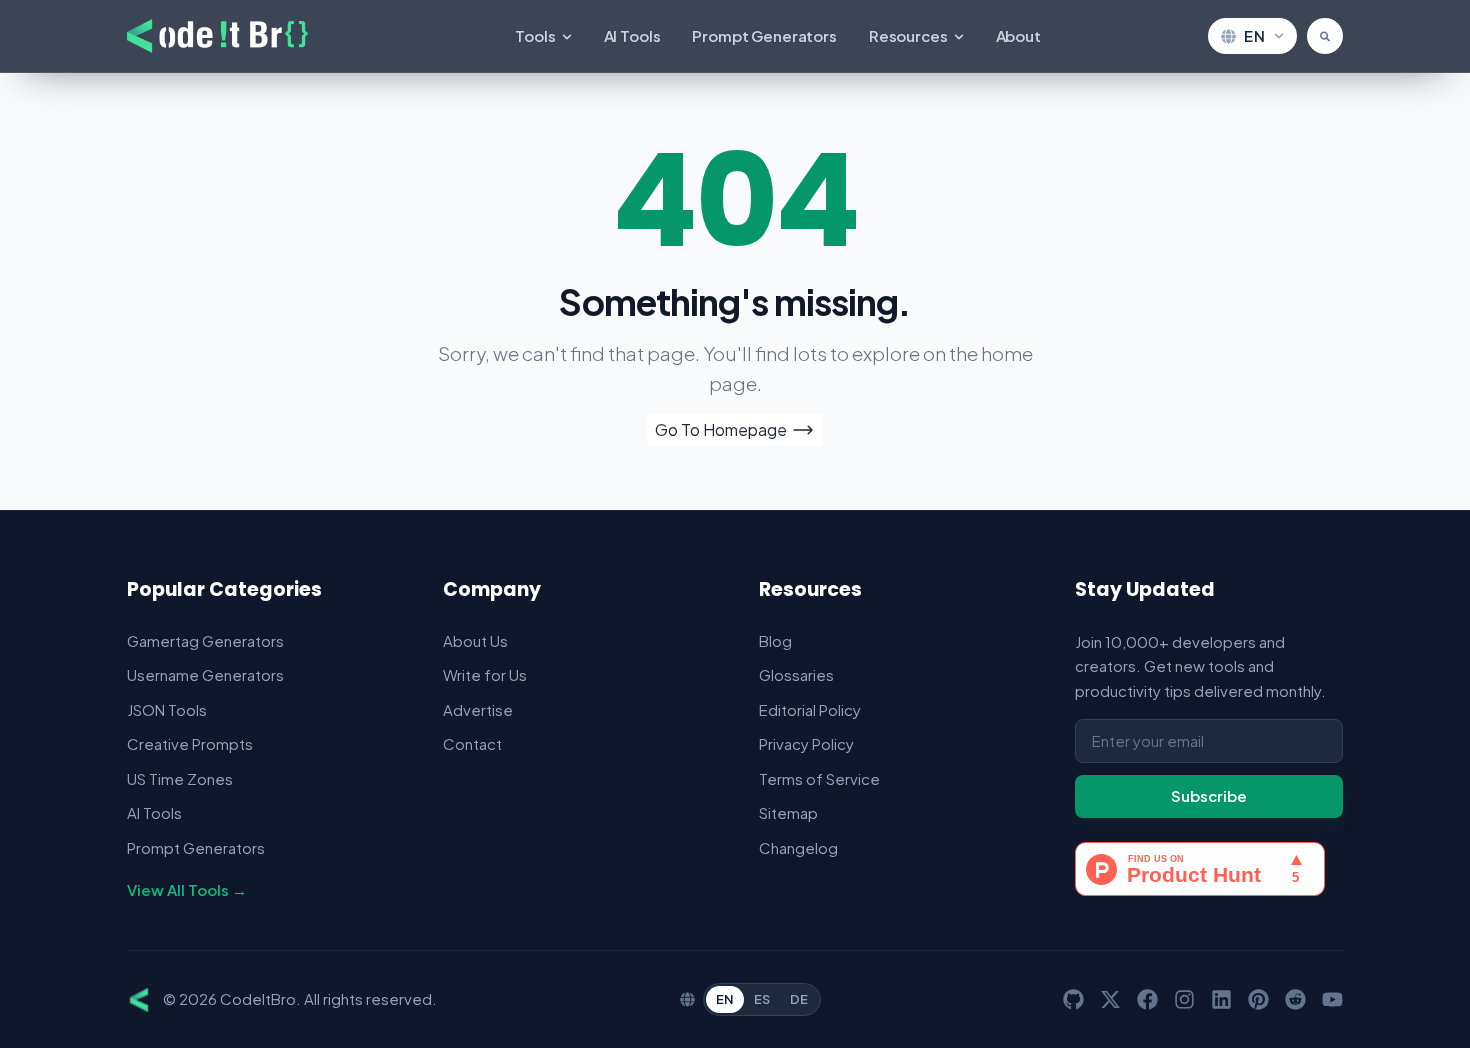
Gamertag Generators (205, 640)
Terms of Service (819, 778)
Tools (535, 35)
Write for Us (485, 674)
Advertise (478, 709)
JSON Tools (167, 709)
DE (799, 999)
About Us (475, 640)
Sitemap (788, 812)
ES (762, 999)
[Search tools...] (1325, 36)
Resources (908, 35)
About (1018, 35)
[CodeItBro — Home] (217, 36)
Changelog (798, 847)
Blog (775, 640)
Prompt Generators (764, 35)
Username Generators (205, 674)
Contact (472, 743)
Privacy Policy (806, 743)
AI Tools (632, 35)
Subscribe (1209, 795)
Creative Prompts (190, 743)
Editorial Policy (810, 709)
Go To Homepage (721, 429)
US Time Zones (180, 778)
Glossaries (796, 674)
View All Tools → (187, 889)
